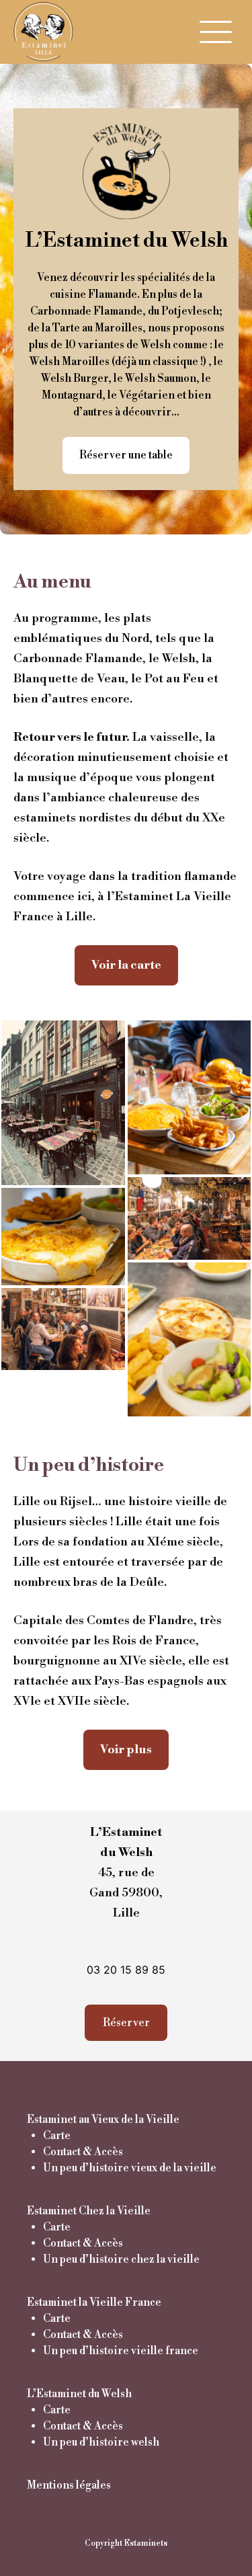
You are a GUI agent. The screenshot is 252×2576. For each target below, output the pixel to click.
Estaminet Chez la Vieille (89, 2211)
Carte (57, 2136)
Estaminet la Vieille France (94, 2302)
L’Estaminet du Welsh (79, 2394)
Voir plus (126, 1749)
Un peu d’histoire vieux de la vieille (130, 2168)
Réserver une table (126, 455)
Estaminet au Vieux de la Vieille (103, 2120)
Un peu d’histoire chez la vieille (121, 2259)
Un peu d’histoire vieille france (121, 2351)
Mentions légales (69, 2485)
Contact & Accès (83, 2152)
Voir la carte (126, 965)
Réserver (126, 2023)
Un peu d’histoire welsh (101, 2442)
